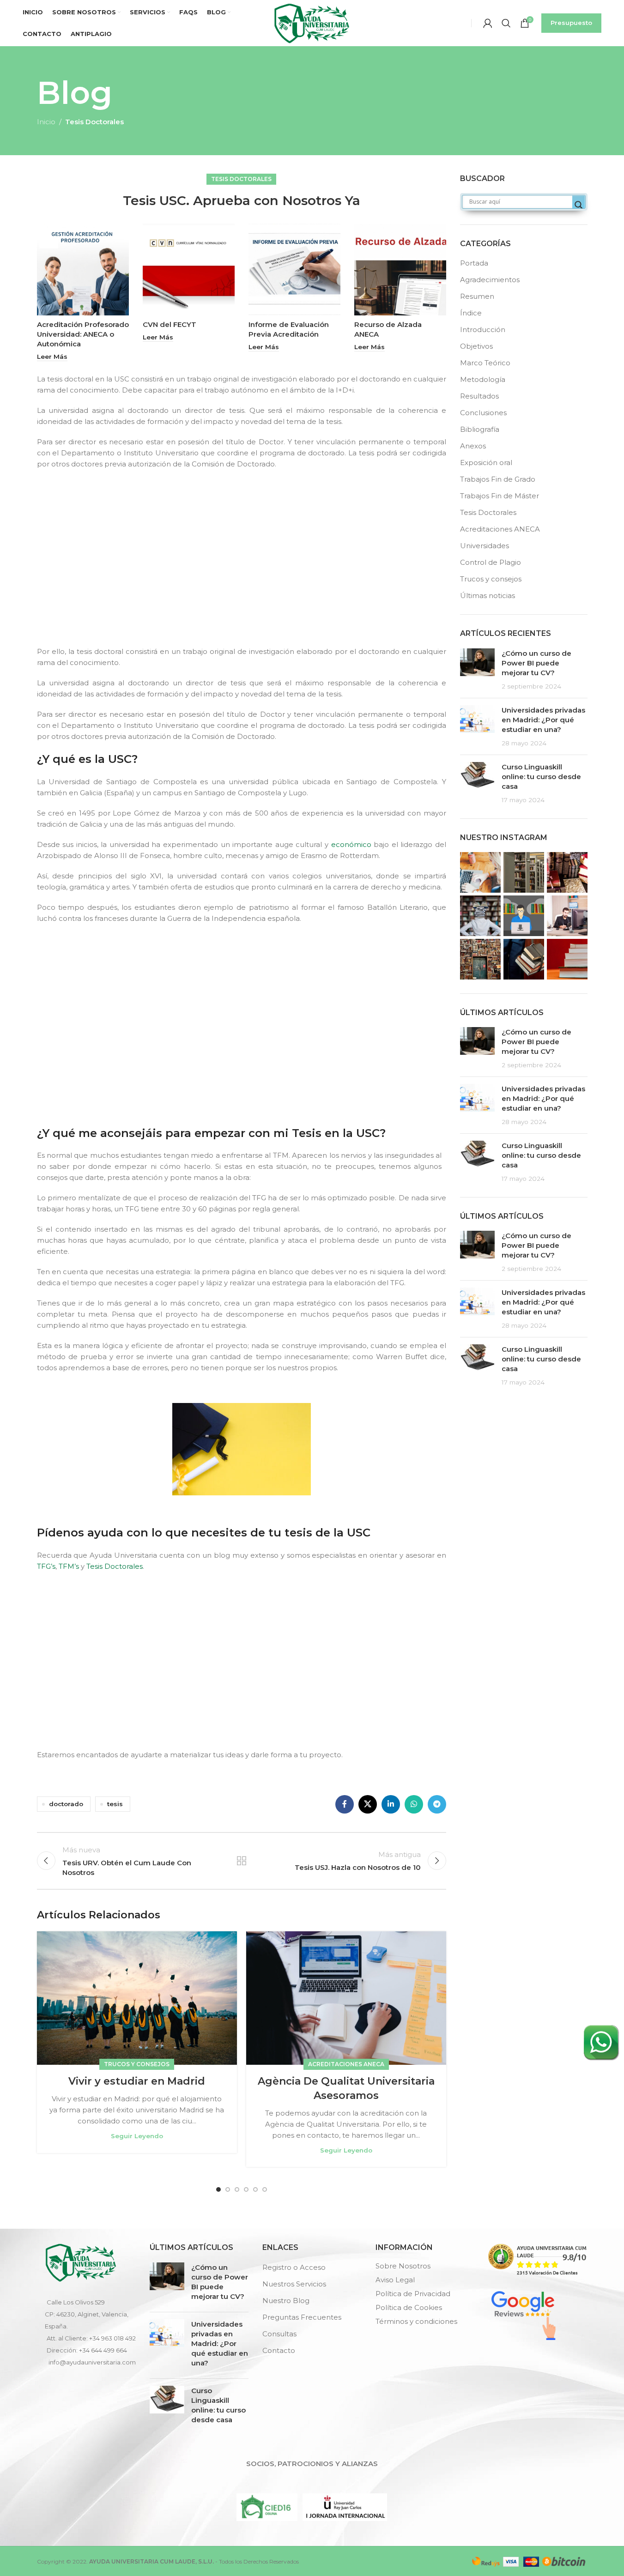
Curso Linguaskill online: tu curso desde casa (541, 777)
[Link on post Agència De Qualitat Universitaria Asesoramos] (346, 1998)
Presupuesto (571, 23)
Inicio (46, 122)
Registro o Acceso (294, 2267)
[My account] (488, 23)
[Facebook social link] (345, 1804)
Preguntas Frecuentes (302, 2317)
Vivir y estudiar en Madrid (137, 2081)
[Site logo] (312, 22)
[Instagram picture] (480, 872)
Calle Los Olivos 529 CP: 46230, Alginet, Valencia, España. (87, 2314)
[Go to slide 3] (237, 2189)
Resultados (479, 396)
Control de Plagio (491, 562)
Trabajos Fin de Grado (498, 479)
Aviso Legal (395, 2280)
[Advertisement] (244, 566)
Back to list (242, 1861)
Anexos (473, 446)
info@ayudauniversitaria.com (92, 2362)
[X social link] (368, 1804)
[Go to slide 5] (255, 2189)
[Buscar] (506, 23)
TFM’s (69, 1566)
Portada (474, 263)
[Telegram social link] (437, 1804)
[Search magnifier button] (579, 205)
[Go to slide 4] (246, 2189)
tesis (115, 1804)
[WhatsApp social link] (414, 1804)
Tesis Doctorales (94, 122)
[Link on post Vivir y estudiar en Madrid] (137, 1998)
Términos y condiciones (416, 2321)
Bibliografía (480, 429)
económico (351, 844)
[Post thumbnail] (477, 670)
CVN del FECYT (170, 324)
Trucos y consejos (137, 2064)
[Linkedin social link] (391, 1804)
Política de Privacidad (413, 2294)
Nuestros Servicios (294, 2284)
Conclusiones (483, 413)
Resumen (477, 296)
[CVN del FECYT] (189, 269)
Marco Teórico (485, 363)
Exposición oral (486, 463)
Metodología (483, 379)
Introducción (483, 330)
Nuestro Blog (286, 2301)
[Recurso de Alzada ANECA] (400, 269)
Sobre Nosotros (403, 2266)
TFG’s (46, 1566)
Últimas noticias (488, 596)
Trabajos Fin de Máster (500, 496)
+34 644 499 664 (103, 2350)
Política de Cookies (409, 2307)
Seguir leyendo (137, 2136)
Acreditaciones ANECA (346, 2064)
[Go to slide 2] (228, 2189)
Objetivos (476, 346)
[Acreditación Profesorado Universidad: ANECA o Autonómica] (83, 269)
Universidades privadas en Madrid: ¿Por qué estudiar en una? (543, 720)
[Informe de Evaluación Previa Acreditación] (294, 269)
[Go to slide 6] (265, 2189)
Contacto (279, 2350)
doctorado (66, 1804)
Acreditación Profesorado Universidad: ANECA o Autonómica (83, 334)
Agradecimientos (490, 280)
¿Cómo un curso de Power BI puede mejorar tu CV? (536, 663)
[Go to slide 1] (218, 2189)
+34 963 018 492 (112, 2338)
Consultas (279, 2334)
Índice (471, 313)
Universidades (485, 546)
